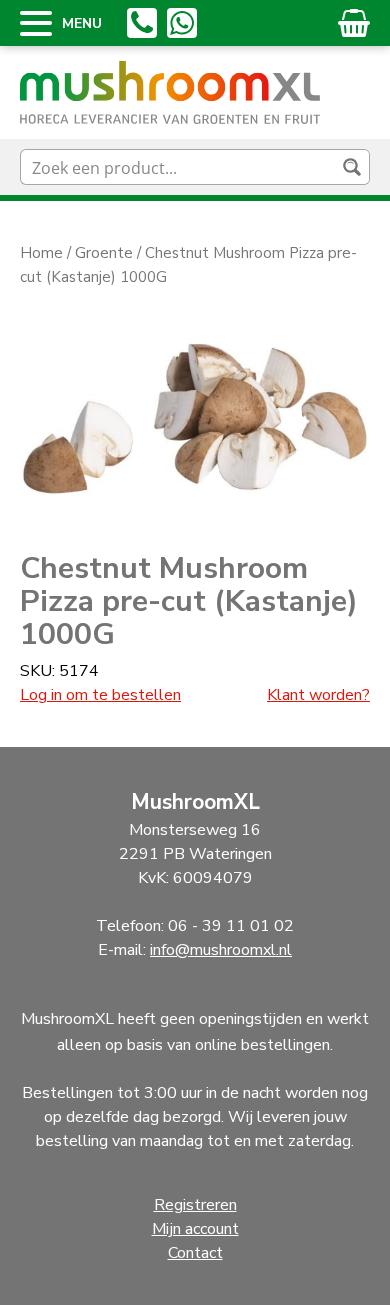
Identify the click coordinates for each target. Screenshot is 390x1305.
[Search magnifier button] (352, 167)
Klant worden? (318, 695)
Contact (195, 1253)
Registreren (195, 1205)
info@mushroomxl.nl (221, 950)
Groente (104, 253)
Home (41, 253)
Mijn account (195, 1229)
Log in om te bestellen (100, 695)
